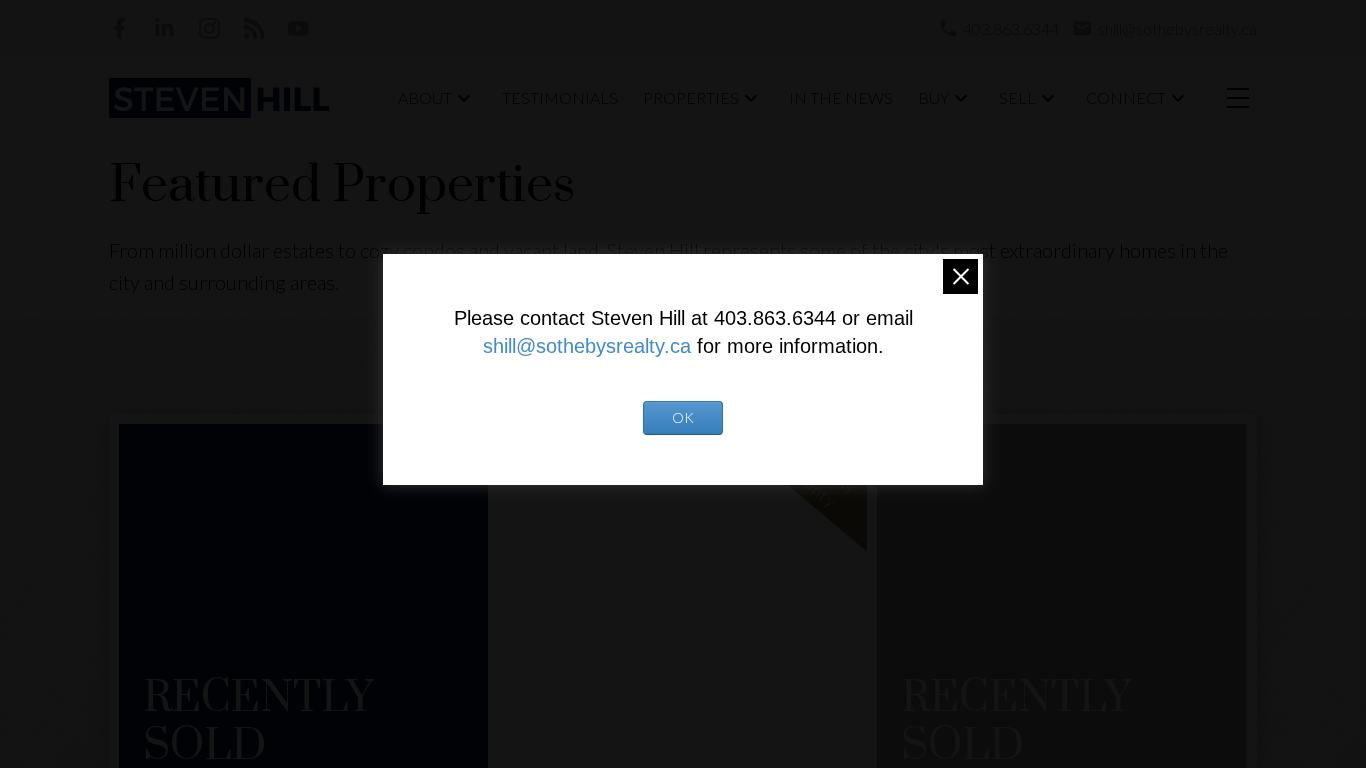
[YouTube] (298, 28)
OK (683, 417)
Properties (691, 97)
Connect (1126, 97)
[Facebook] (119, 28)
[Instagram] (209, 28)
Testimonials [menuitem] (560, 97)
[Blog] (254, 28)
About (425, 97)
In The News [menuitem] (841, 97)
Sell (1017, 97)
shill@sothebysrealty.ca (587, 346)
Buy (933, 97)
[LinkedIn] (164, 28)
